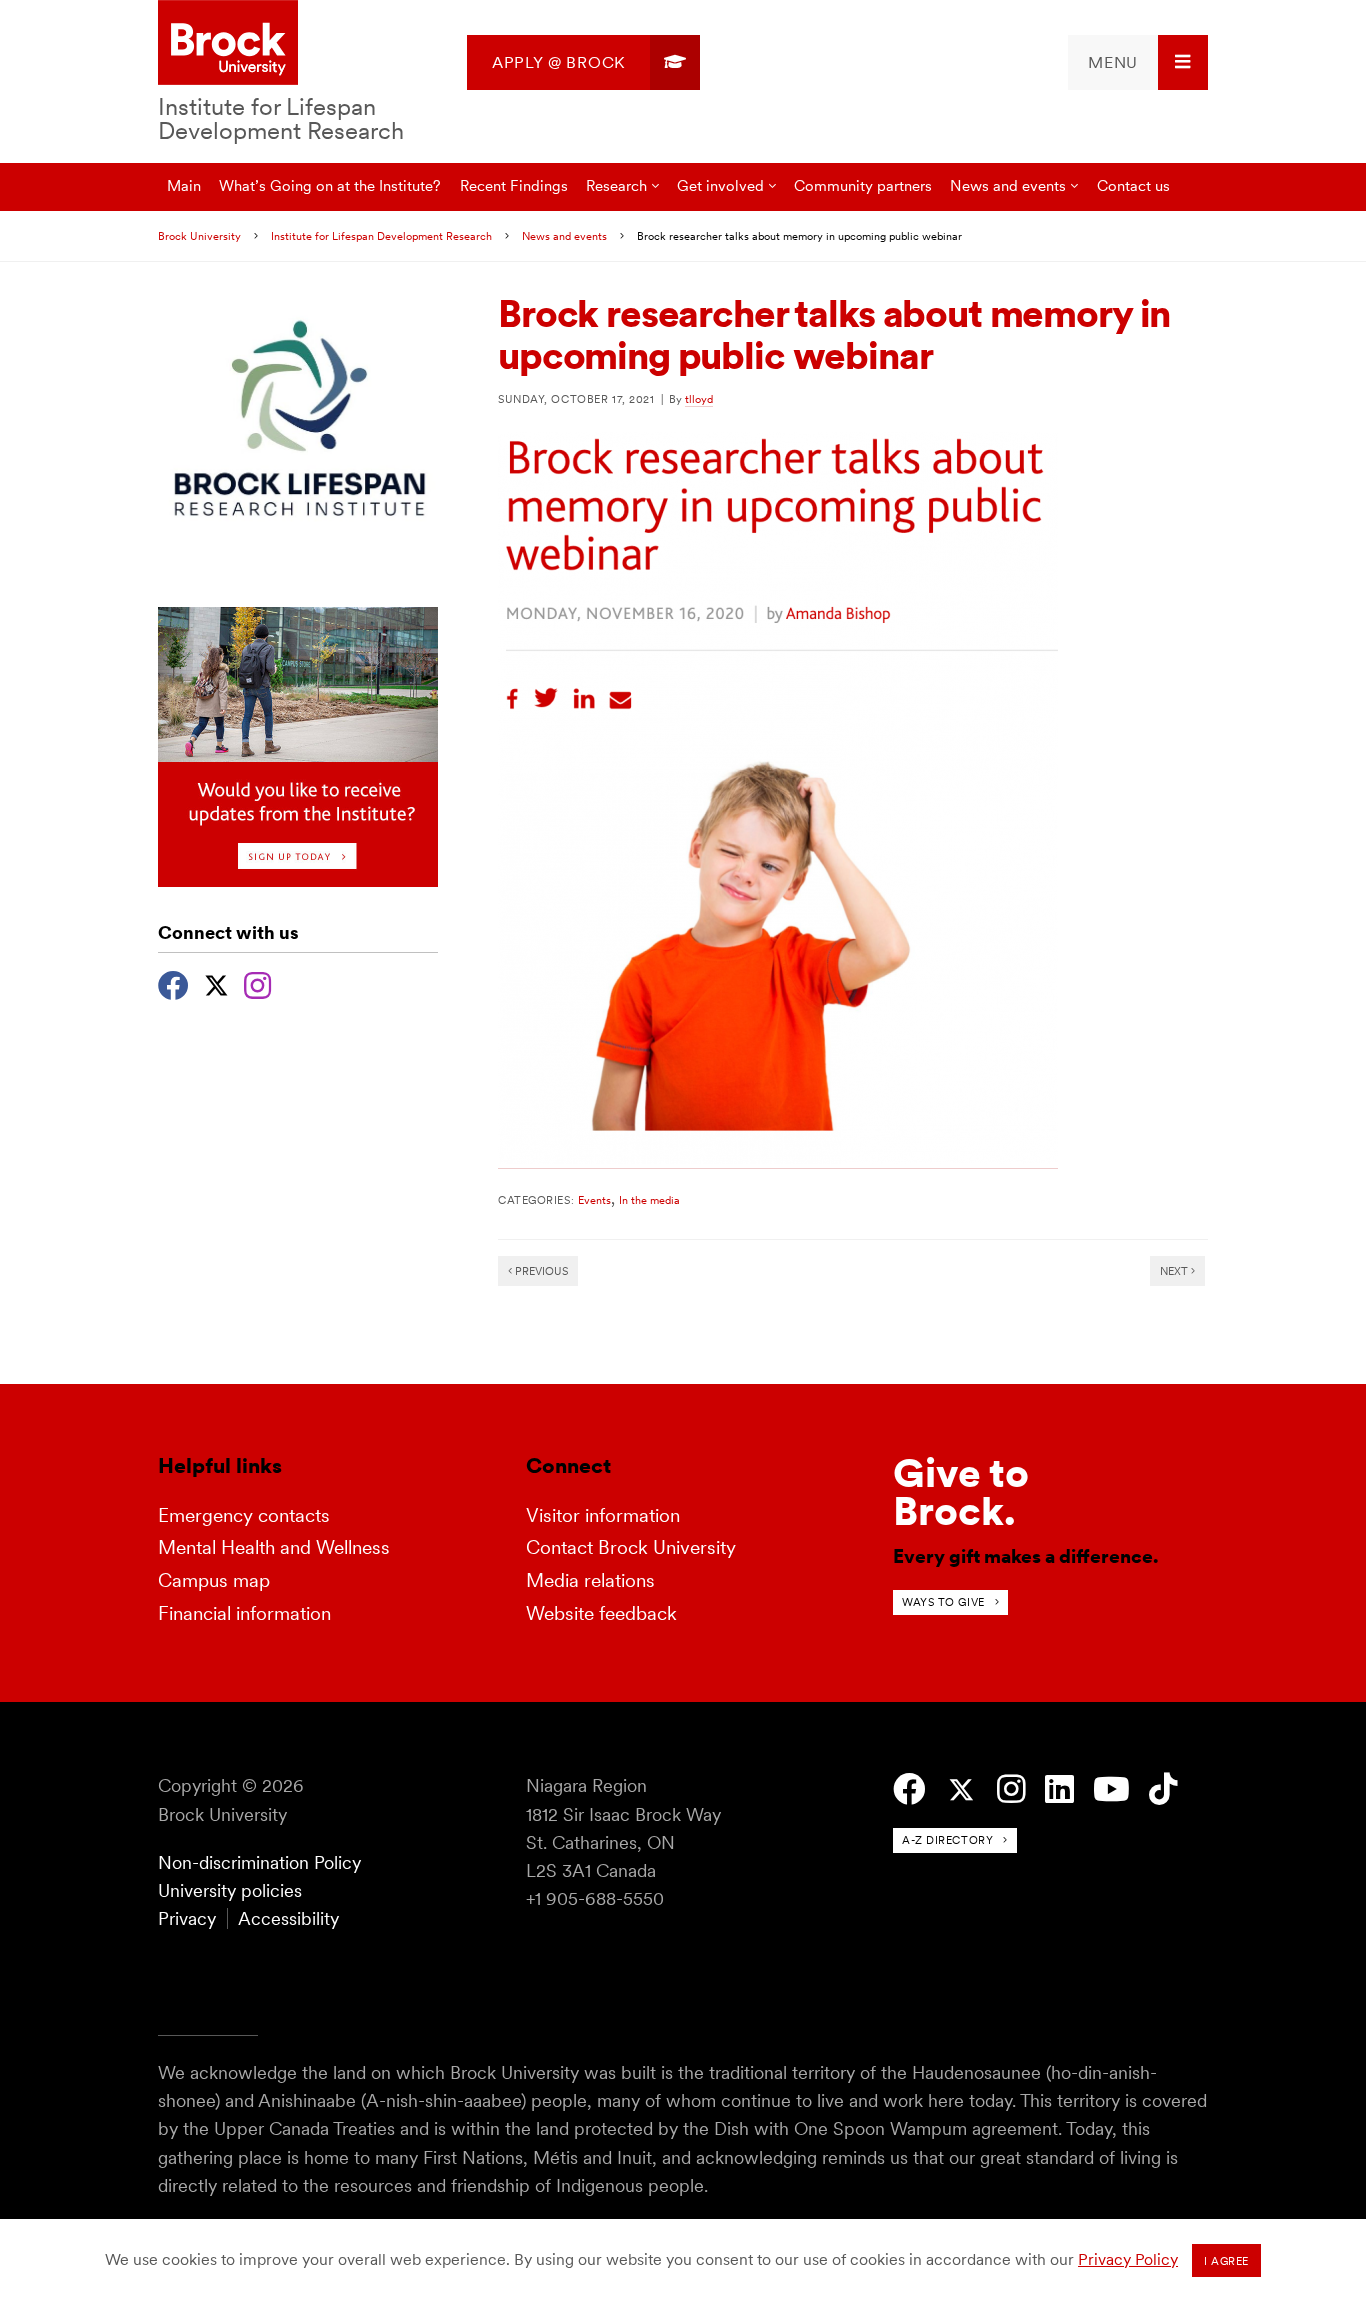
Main (184, 185)
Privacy (187, 1918)
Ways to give (943, 1602)
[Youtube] (1111, 1789)
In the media (649, 1200)
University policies (230, 1890)
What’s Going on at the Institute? (330, 185)
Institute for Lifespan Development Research (281, 118)
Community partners (863, 185)
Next (1175, 1271)
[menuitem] (583, 62)
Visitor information (603, 1515)
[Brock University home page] (228, 44)
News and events (1008, 185)
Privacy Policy (1128, 2259)
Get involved (720, 185)
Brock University (199, 236)
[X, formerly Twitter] (216, 983)
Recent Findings (514, 185)
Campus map (214, 1580)
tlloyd (699, 399)
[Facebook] (173, 983)
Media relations (590, 1580)
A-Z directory (947, 1840)
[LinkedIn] (1059, 1789)
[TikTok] (1163, 1789)
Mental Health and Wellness (274, 1547)
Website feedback (601, 1613)
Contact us (1133, 185)
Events (594, 1200)
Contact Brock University (631, 1547)
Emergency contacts (244, 1515)
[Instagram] (257, 983)
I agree (1226, 2261)
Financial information (244, 1613)
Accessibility (288, 1918)
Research (616, 185)
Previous (540, 1271)
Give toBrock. (961, 1492)
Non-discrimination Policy (259, 1862)
